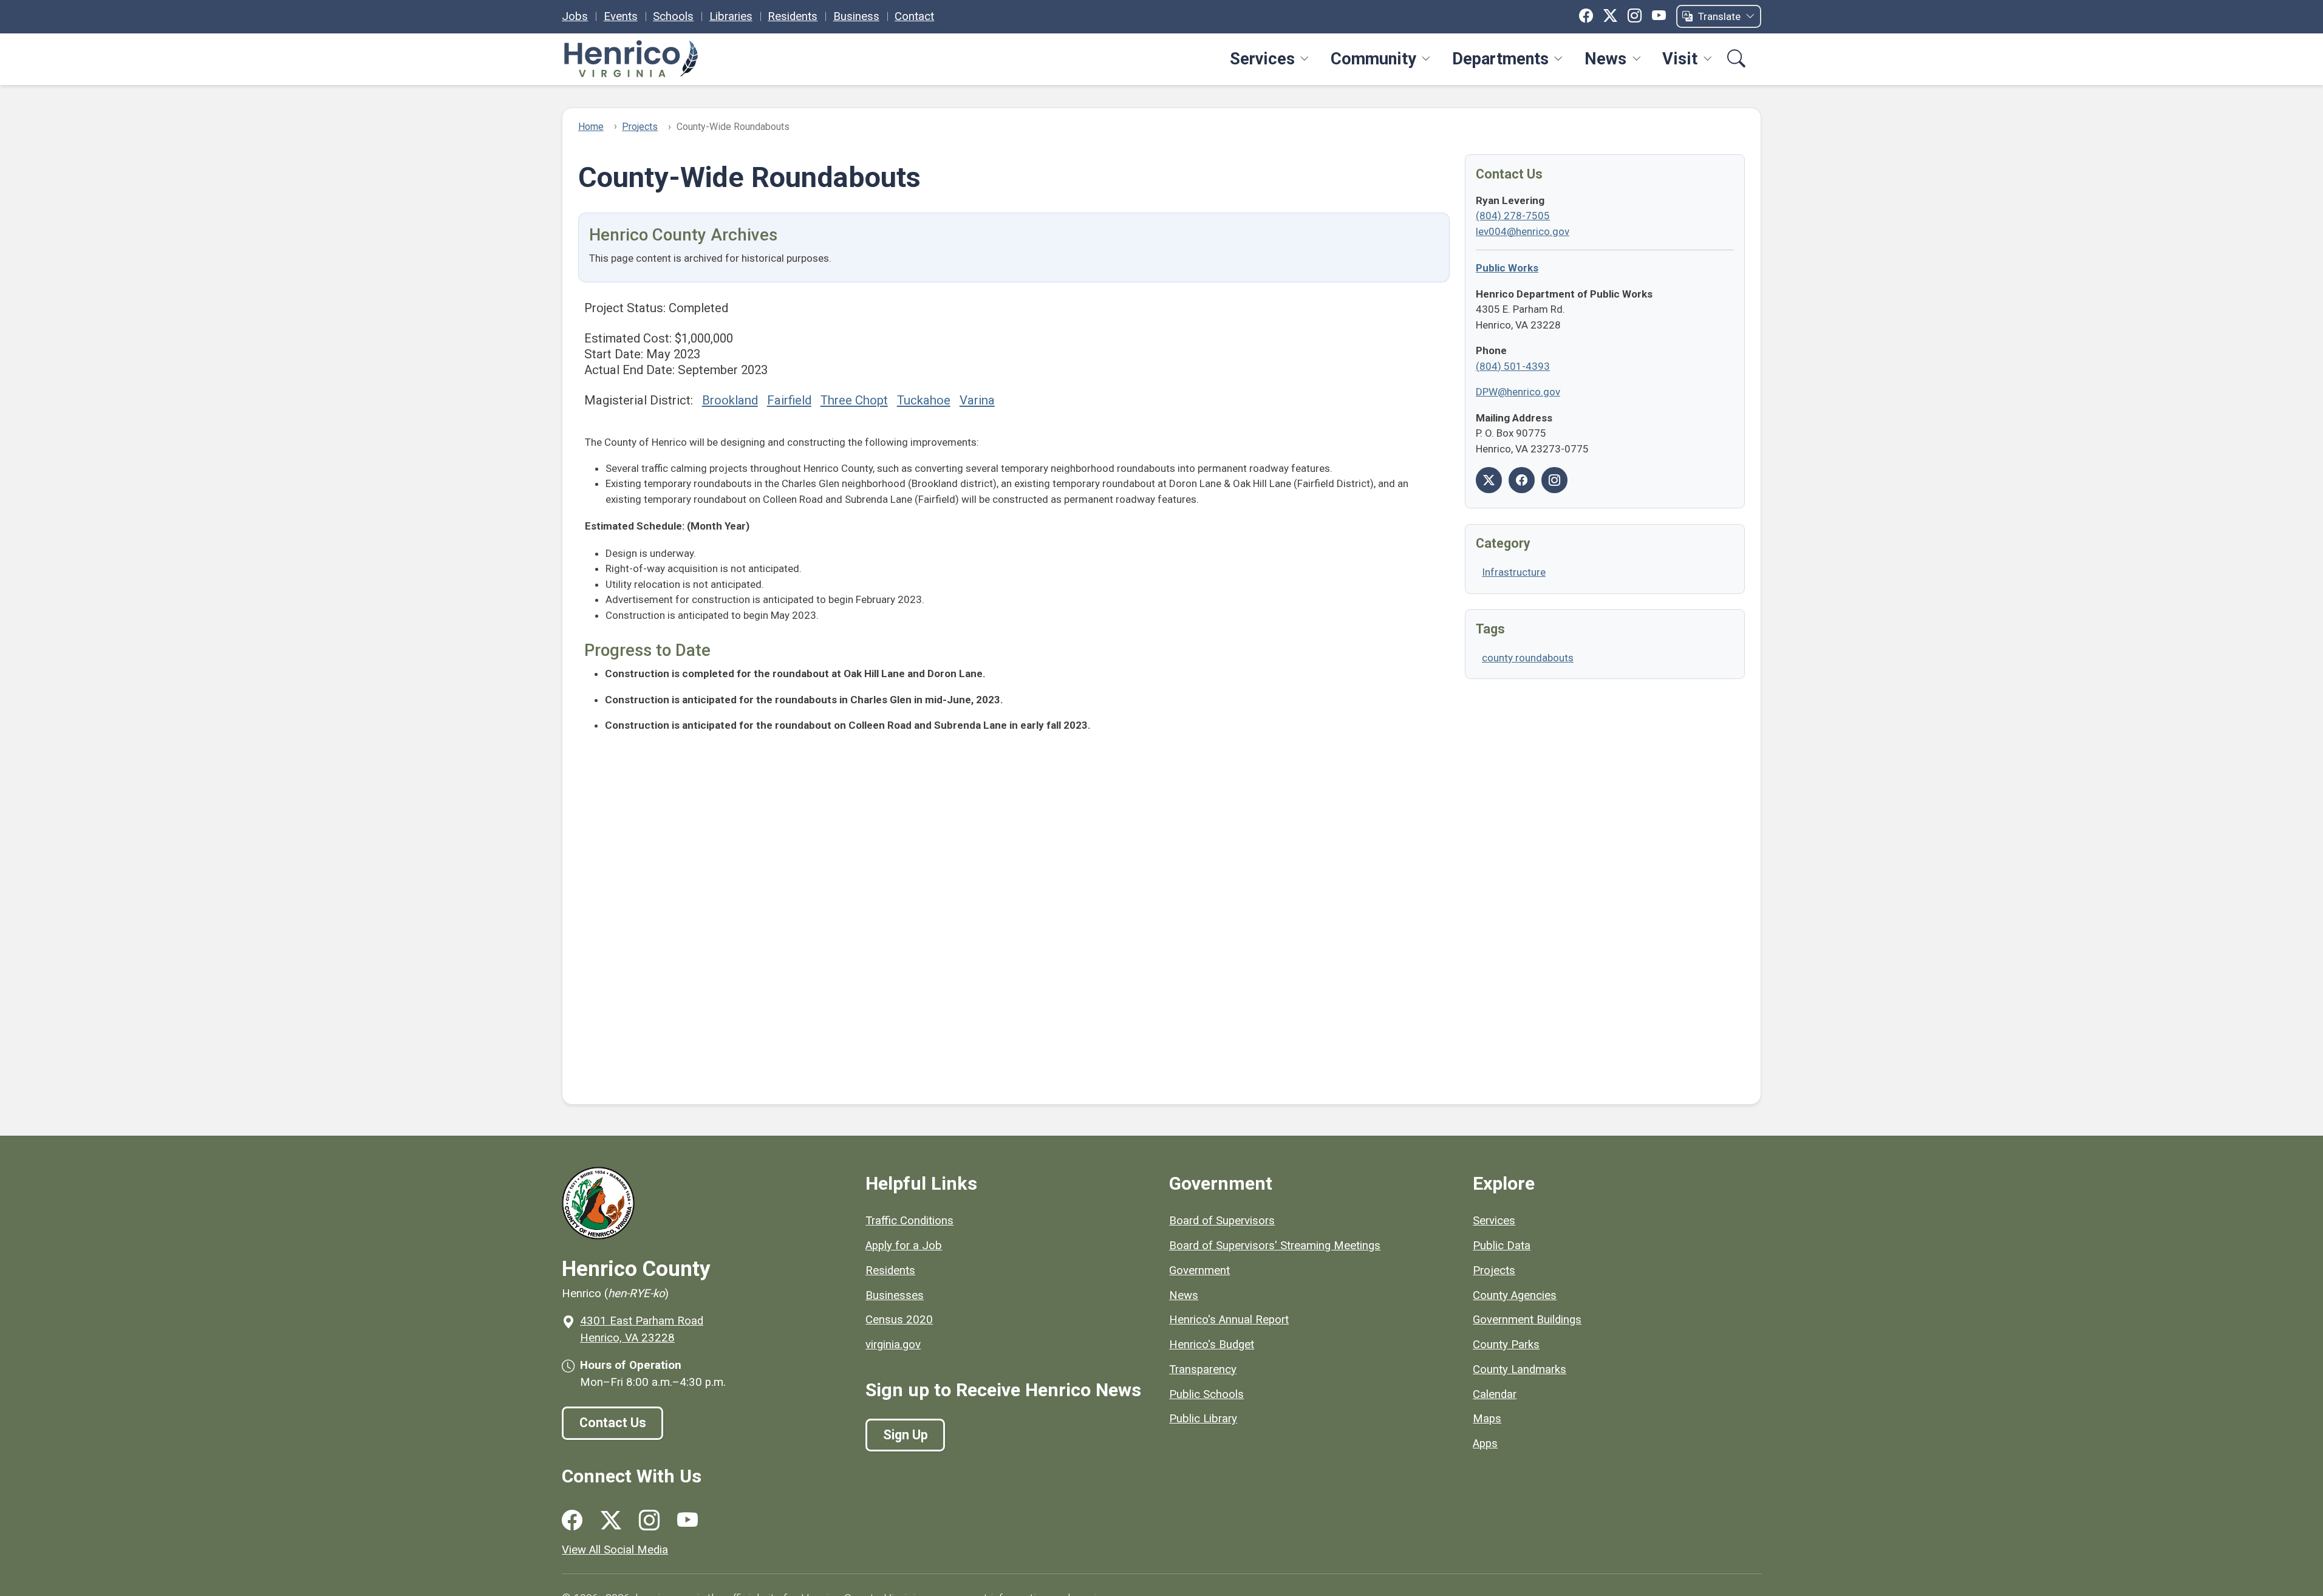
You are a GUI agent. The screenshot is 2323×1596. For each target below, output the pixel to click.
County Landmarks (1520, 1369)
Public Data (1502, 1246)
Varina (977, 400)
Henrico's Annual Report (1229, 1320)
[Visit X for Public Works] (1489, 480)
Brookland (730, 400)
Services (1262, 59)
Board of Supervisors (1222, 1221)
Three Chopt (854, 400)
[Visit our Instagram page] (649, 1520)
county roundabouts (1528, 658)
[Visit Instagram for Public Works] (1554, 480)
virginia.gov (893, 1345)
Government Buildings (1527, 1320)
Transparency (1203, 1369)
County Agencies (1515, 1295)
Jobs (575, 16)
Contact (914, 16)
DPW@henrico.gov (1518, 392)
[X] (1610, 16)
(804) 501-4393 (1513, 366)
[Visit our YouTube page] (687, 1520)
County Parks (1506, 1345)
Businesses (895, 1295)
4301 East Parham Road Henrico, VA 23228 (642, 1329)
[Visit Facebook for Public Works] (1522, 480)
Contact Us (613, 1423)
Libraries (731, 16)
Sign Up (906, 1435)
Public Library (1203, 1419)
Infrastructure (1514, 572)
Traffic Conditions (909, 1221)
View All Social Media (615, 1550)
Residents (793, 16)
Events (621, 16)
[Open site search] (1737, 59)
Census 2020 (899, 1320)
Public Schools (1206, 1394)
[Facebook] (1586, 16)
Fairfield (789, 400)
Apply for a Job (904, 1246)
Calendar (1495, 1394)
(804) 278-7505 (1513, 216)
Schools (673, 16)
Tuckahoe (924, 400)
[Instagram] (1635, 16)
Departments (1500, 59)
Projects (640, 127)
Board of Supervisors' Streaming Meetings (1275, 1246)
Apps (1485, 1444)
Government (1199, 1270)
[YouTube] (1659, 16)
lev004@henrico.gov (1523, 231)
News (1605, 59)
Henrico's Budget (1212, 1345)
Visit (1680, 59)
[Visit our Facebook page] (572, 1520)
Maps (1487, 1419)
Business (856, 16)
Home (591, 127)
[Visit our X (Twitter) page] (611, 1520)
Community (1373, 59)
